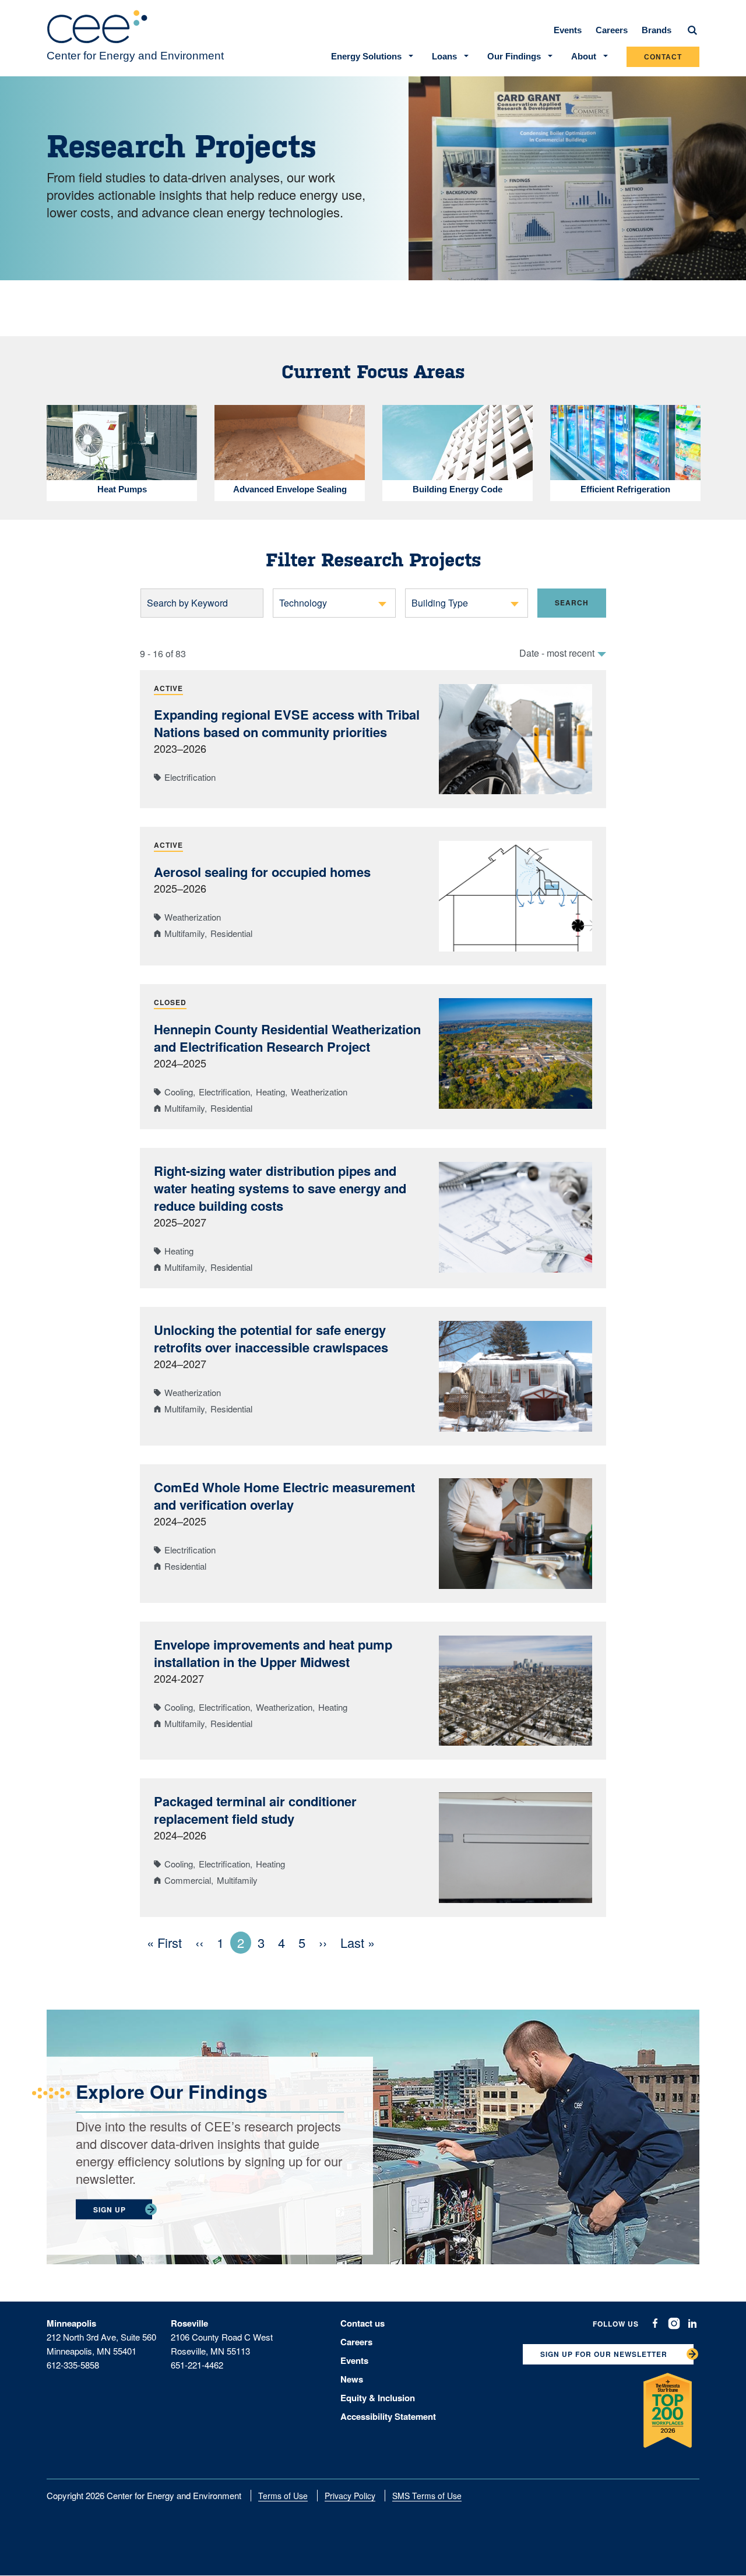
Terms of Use (283, 2496)
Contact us (363, 2323)
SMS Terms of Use (427, 2496)
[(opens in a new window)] (655, 2323)
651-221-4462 (197, 2365)
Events (568, 30)
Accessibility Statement (388, 2416)
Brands (657, 30)
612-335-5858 (73, 2365)
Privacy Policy (350, 2496)
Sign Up (110, 2209)
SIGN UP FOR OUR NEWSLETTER (604, 2354)
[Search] (692, 30)
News (352, 2379)
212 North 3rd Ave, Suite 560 (101, 2337)
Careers (612, 30)
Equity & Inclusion (378, 2398)
